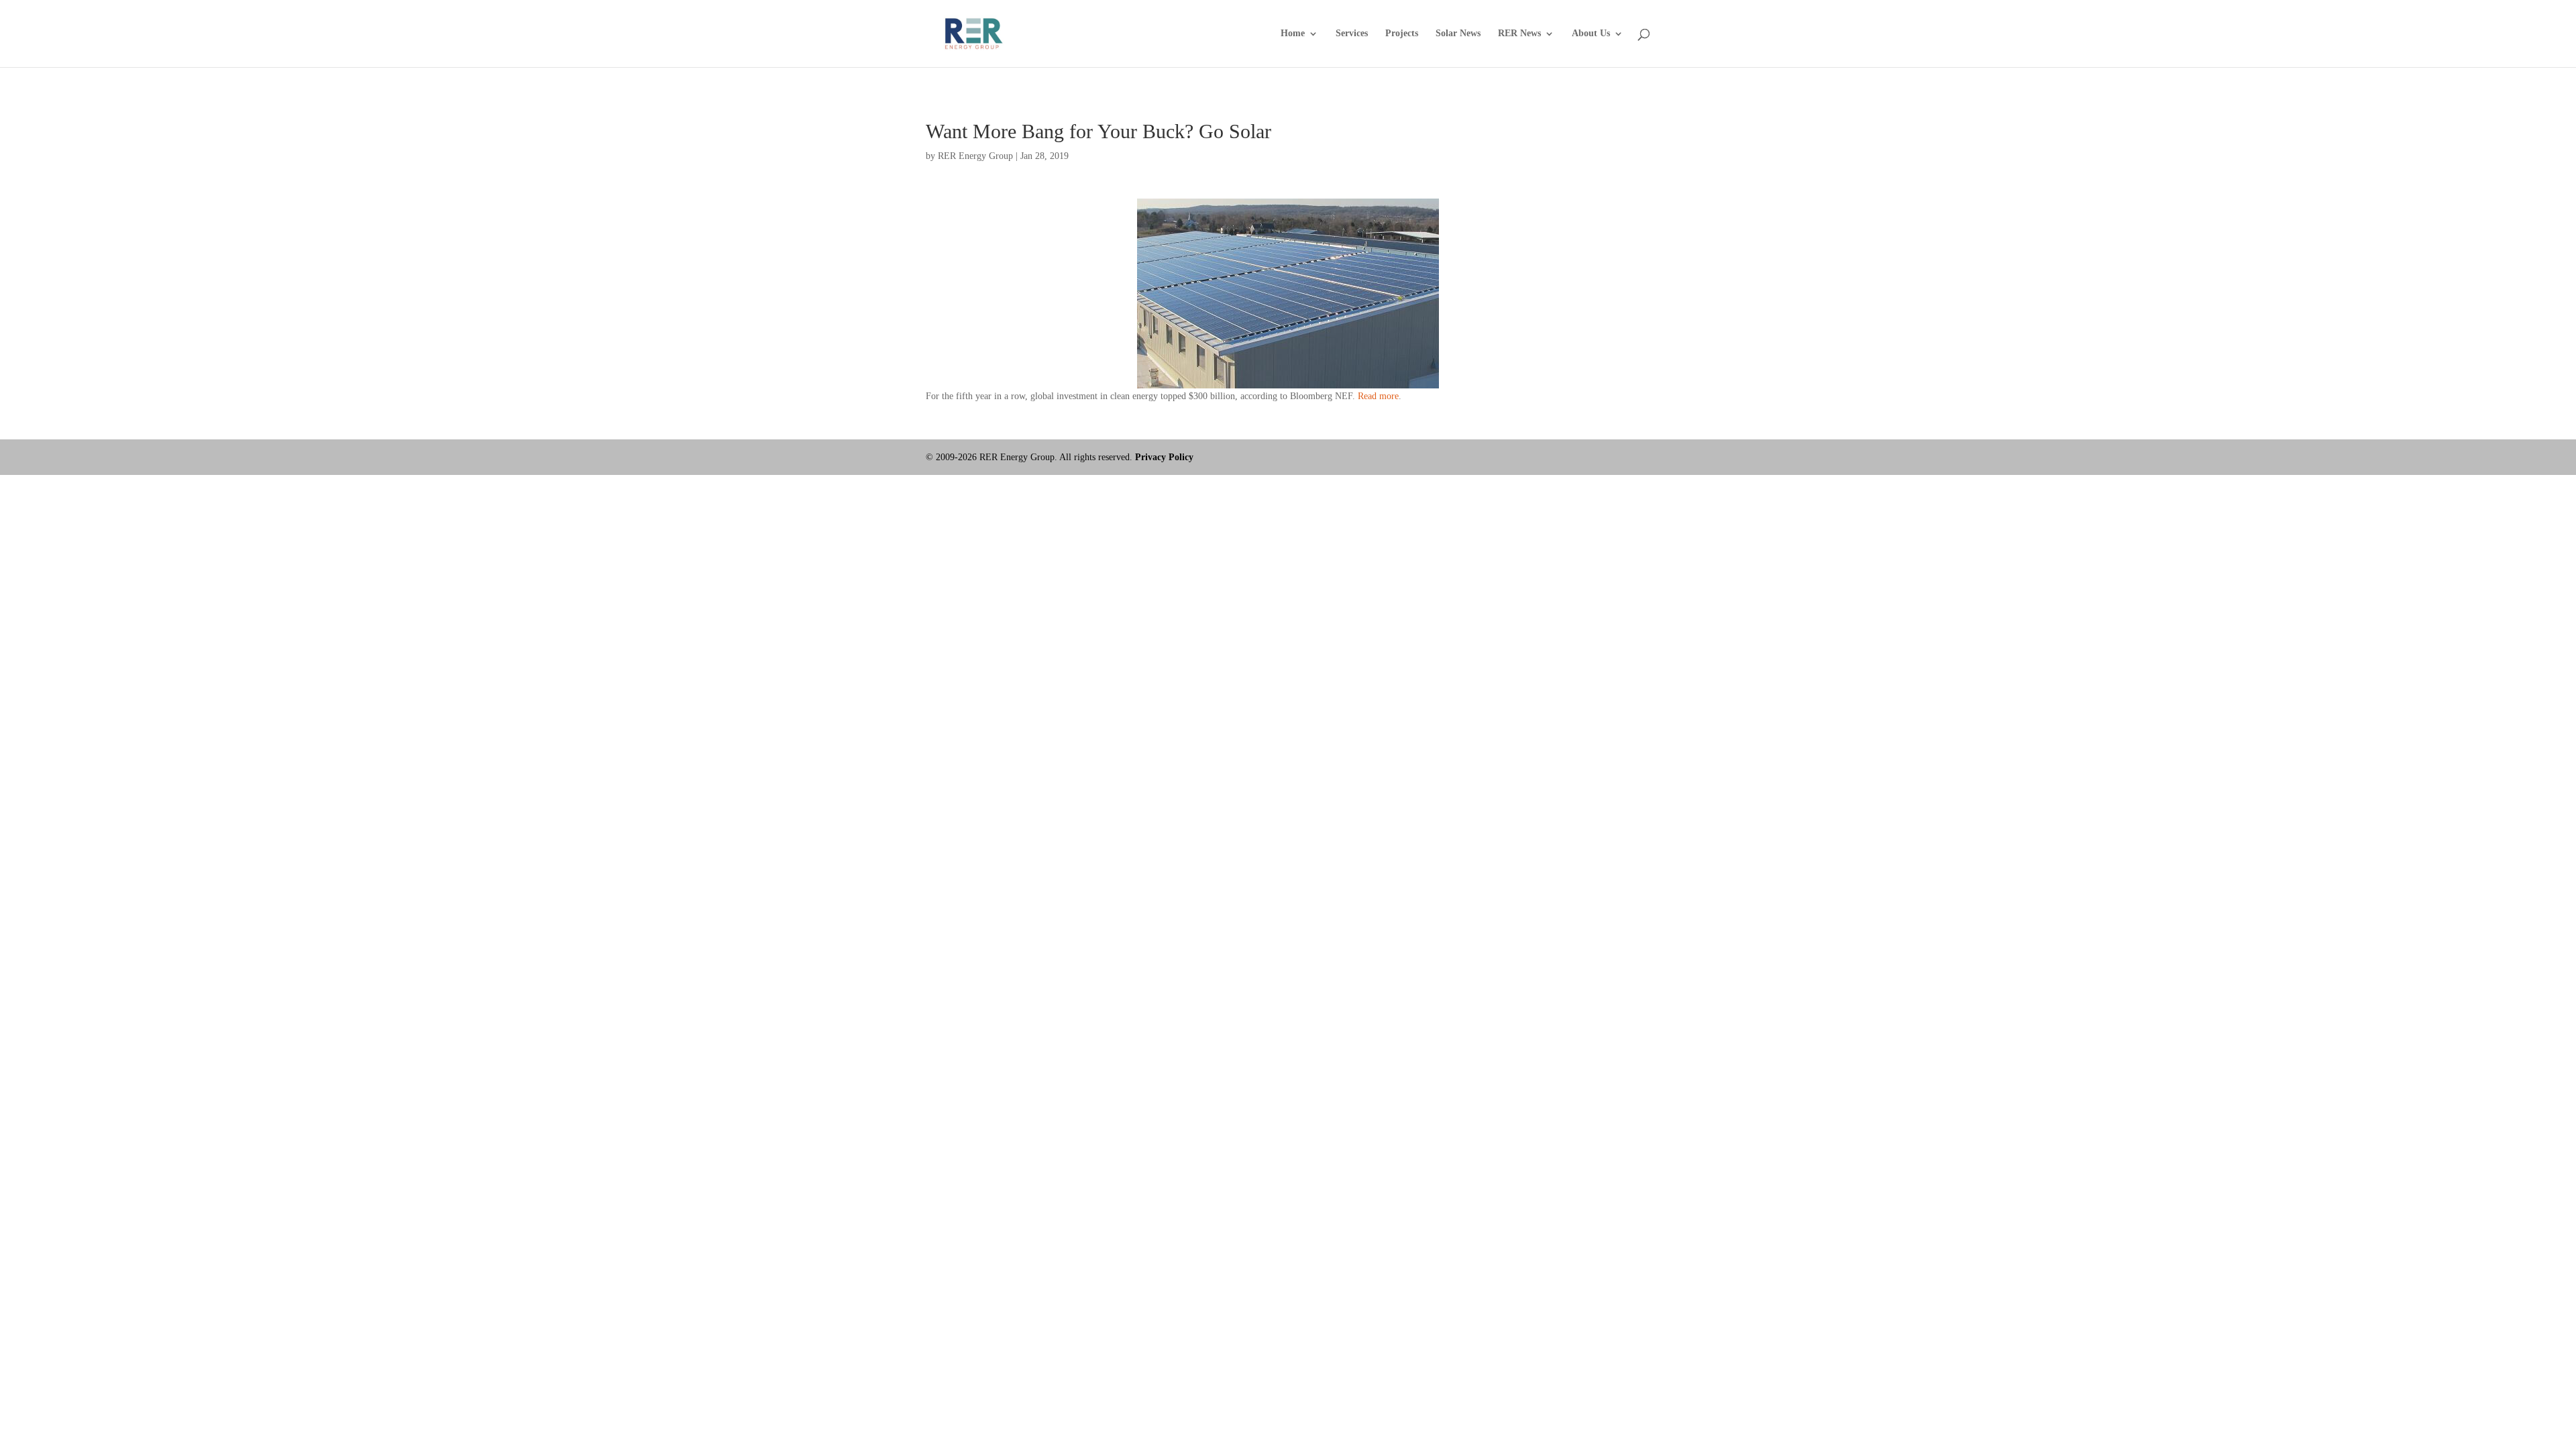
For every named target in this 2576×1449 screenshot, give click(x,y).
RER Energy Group (975, 156)
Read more (1378, 396)
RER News (1519, 34)
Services (1352, 34)
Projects (1402, 34)
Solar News (1458, 34)
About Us (1591, 34)
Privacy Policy (1164, 457)
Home (1293, 34)
